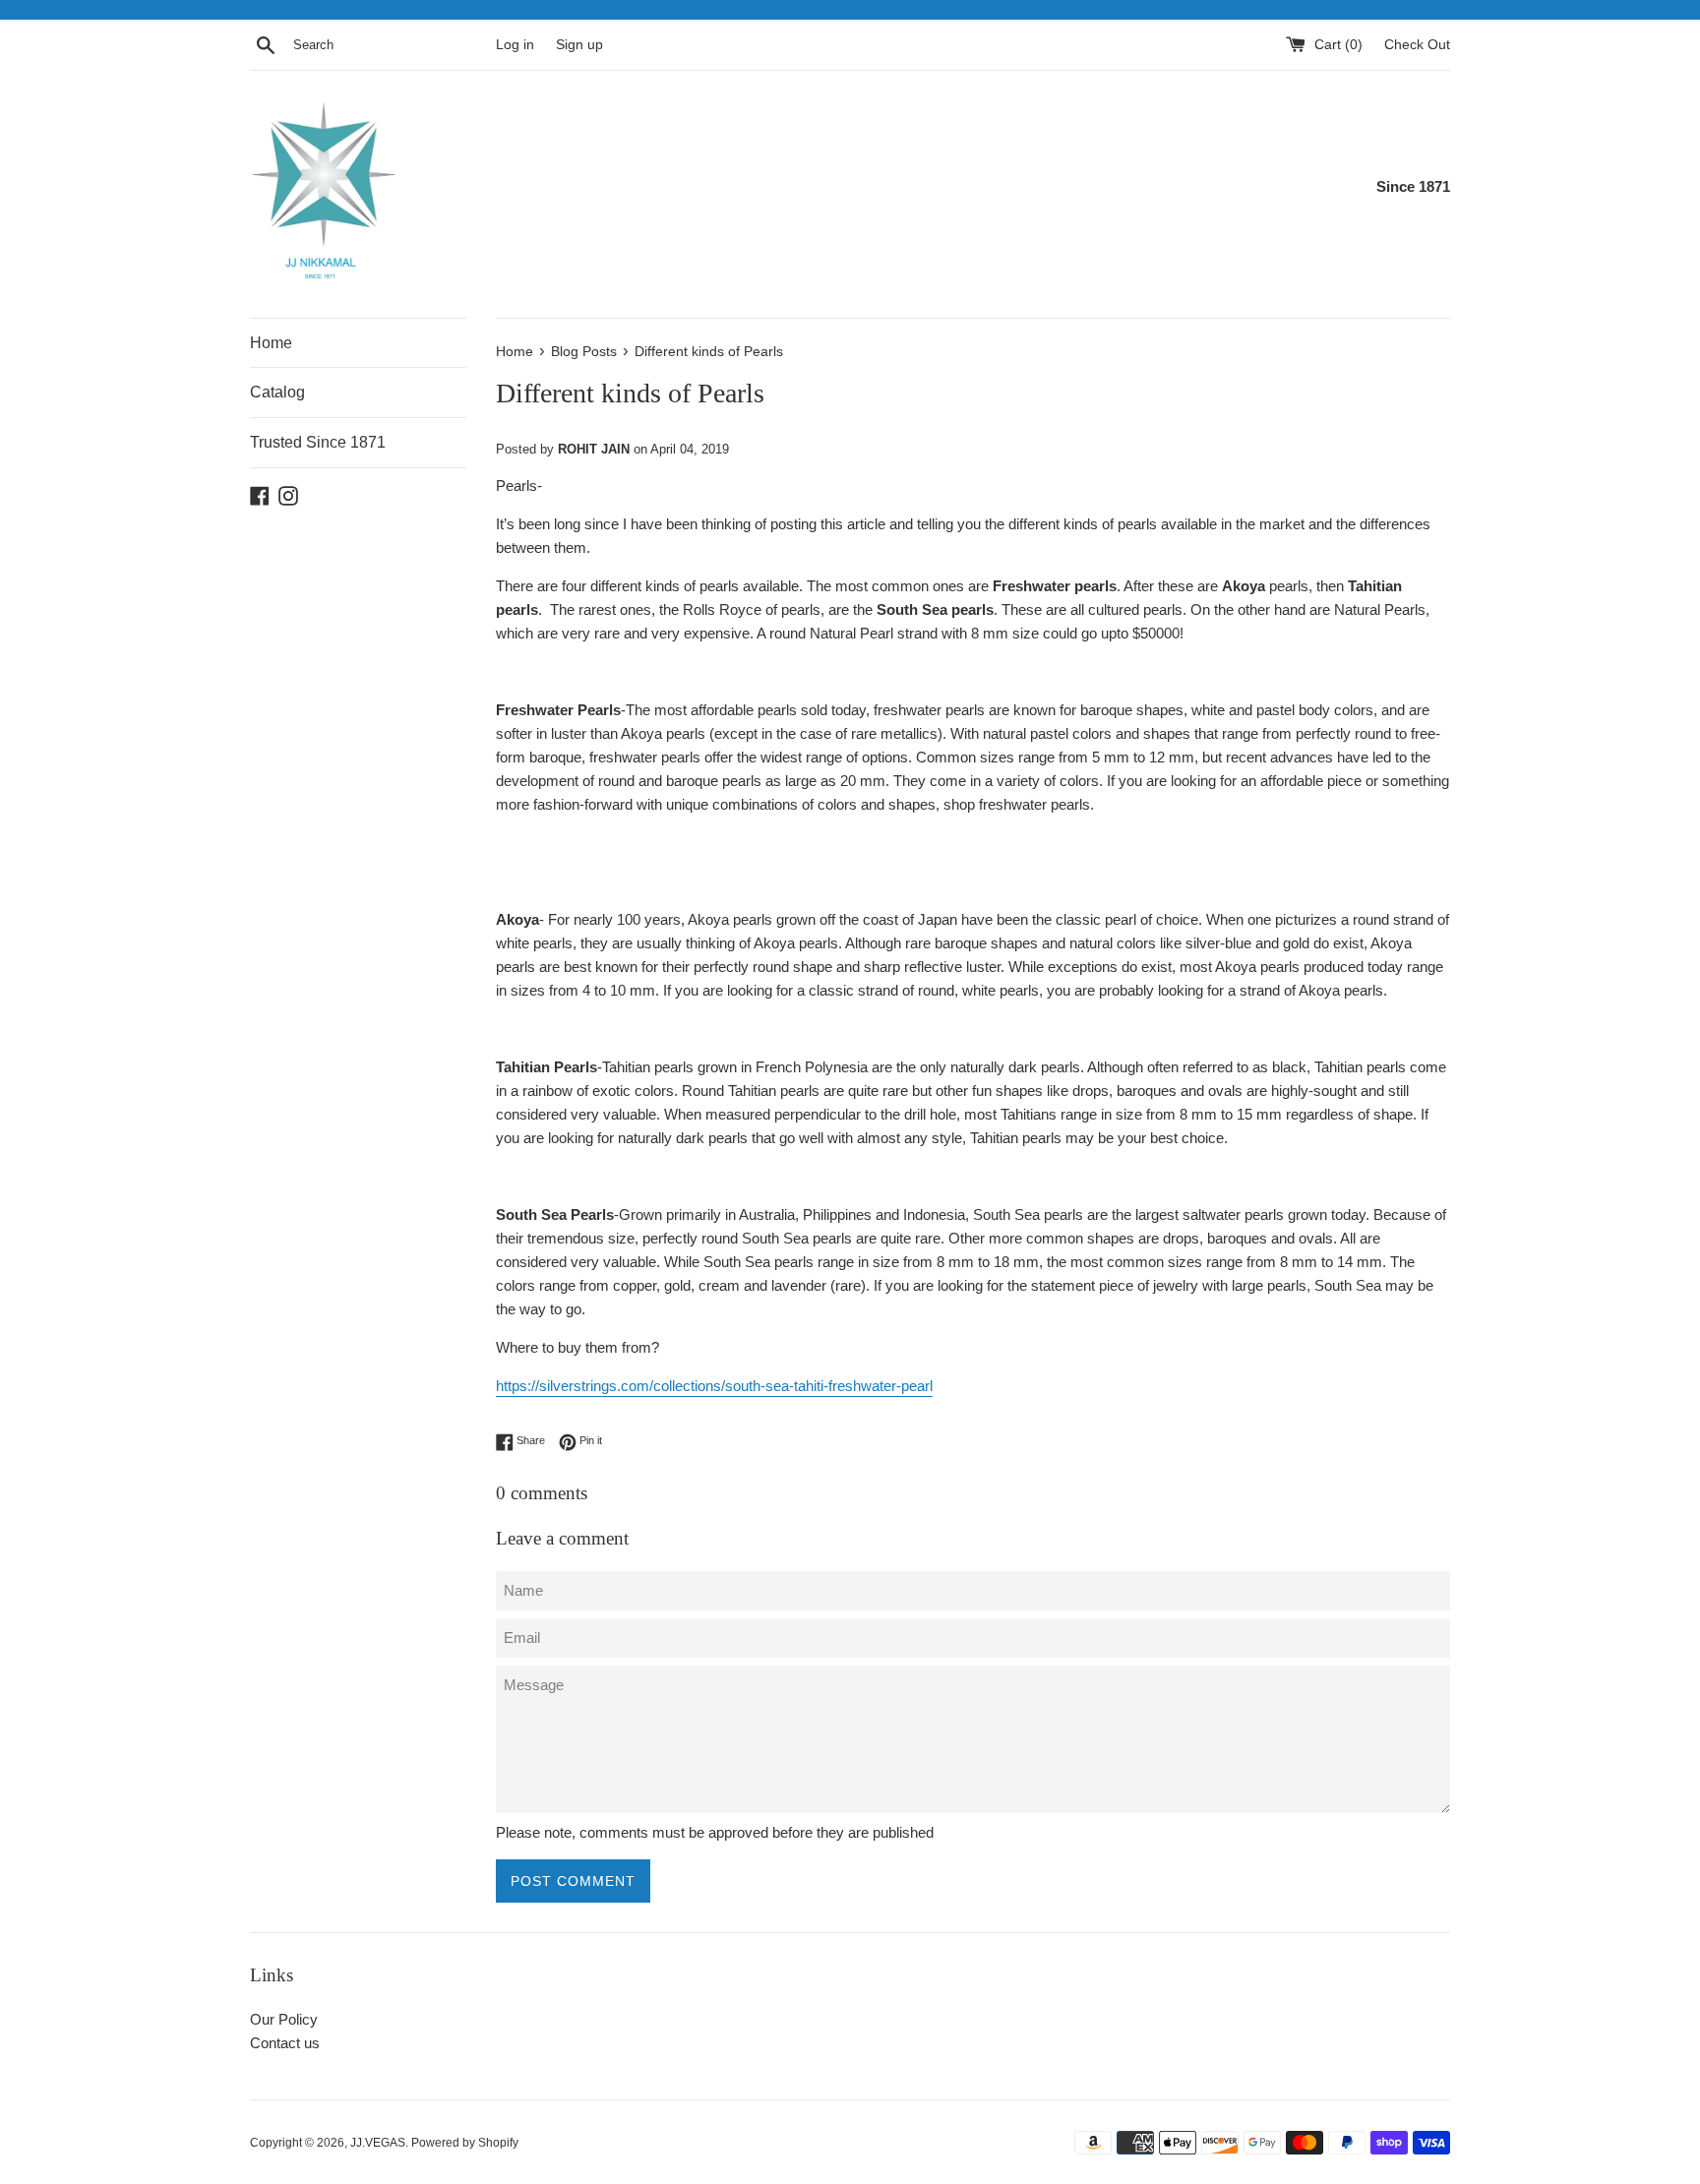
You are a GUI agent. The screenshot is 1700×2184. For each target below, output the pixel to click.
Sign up (579, 45)
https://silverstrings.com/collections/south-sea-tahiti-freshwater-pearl (714, 1386)
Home (271, 343)
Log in (515, 45)
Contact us (285, 2043)
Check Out (1417, 45)
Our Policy (284, 2019)
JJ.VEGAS (378, 2143)
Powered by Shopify (465, 2143)
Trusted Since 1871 (318, 442)
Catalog (277, 392)
